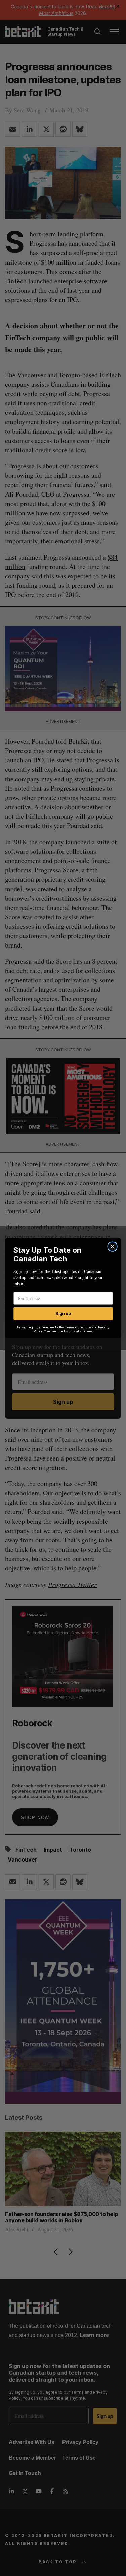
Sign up (63, 1313)
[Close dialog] (112, 1246)
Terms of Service (78, 1327)
